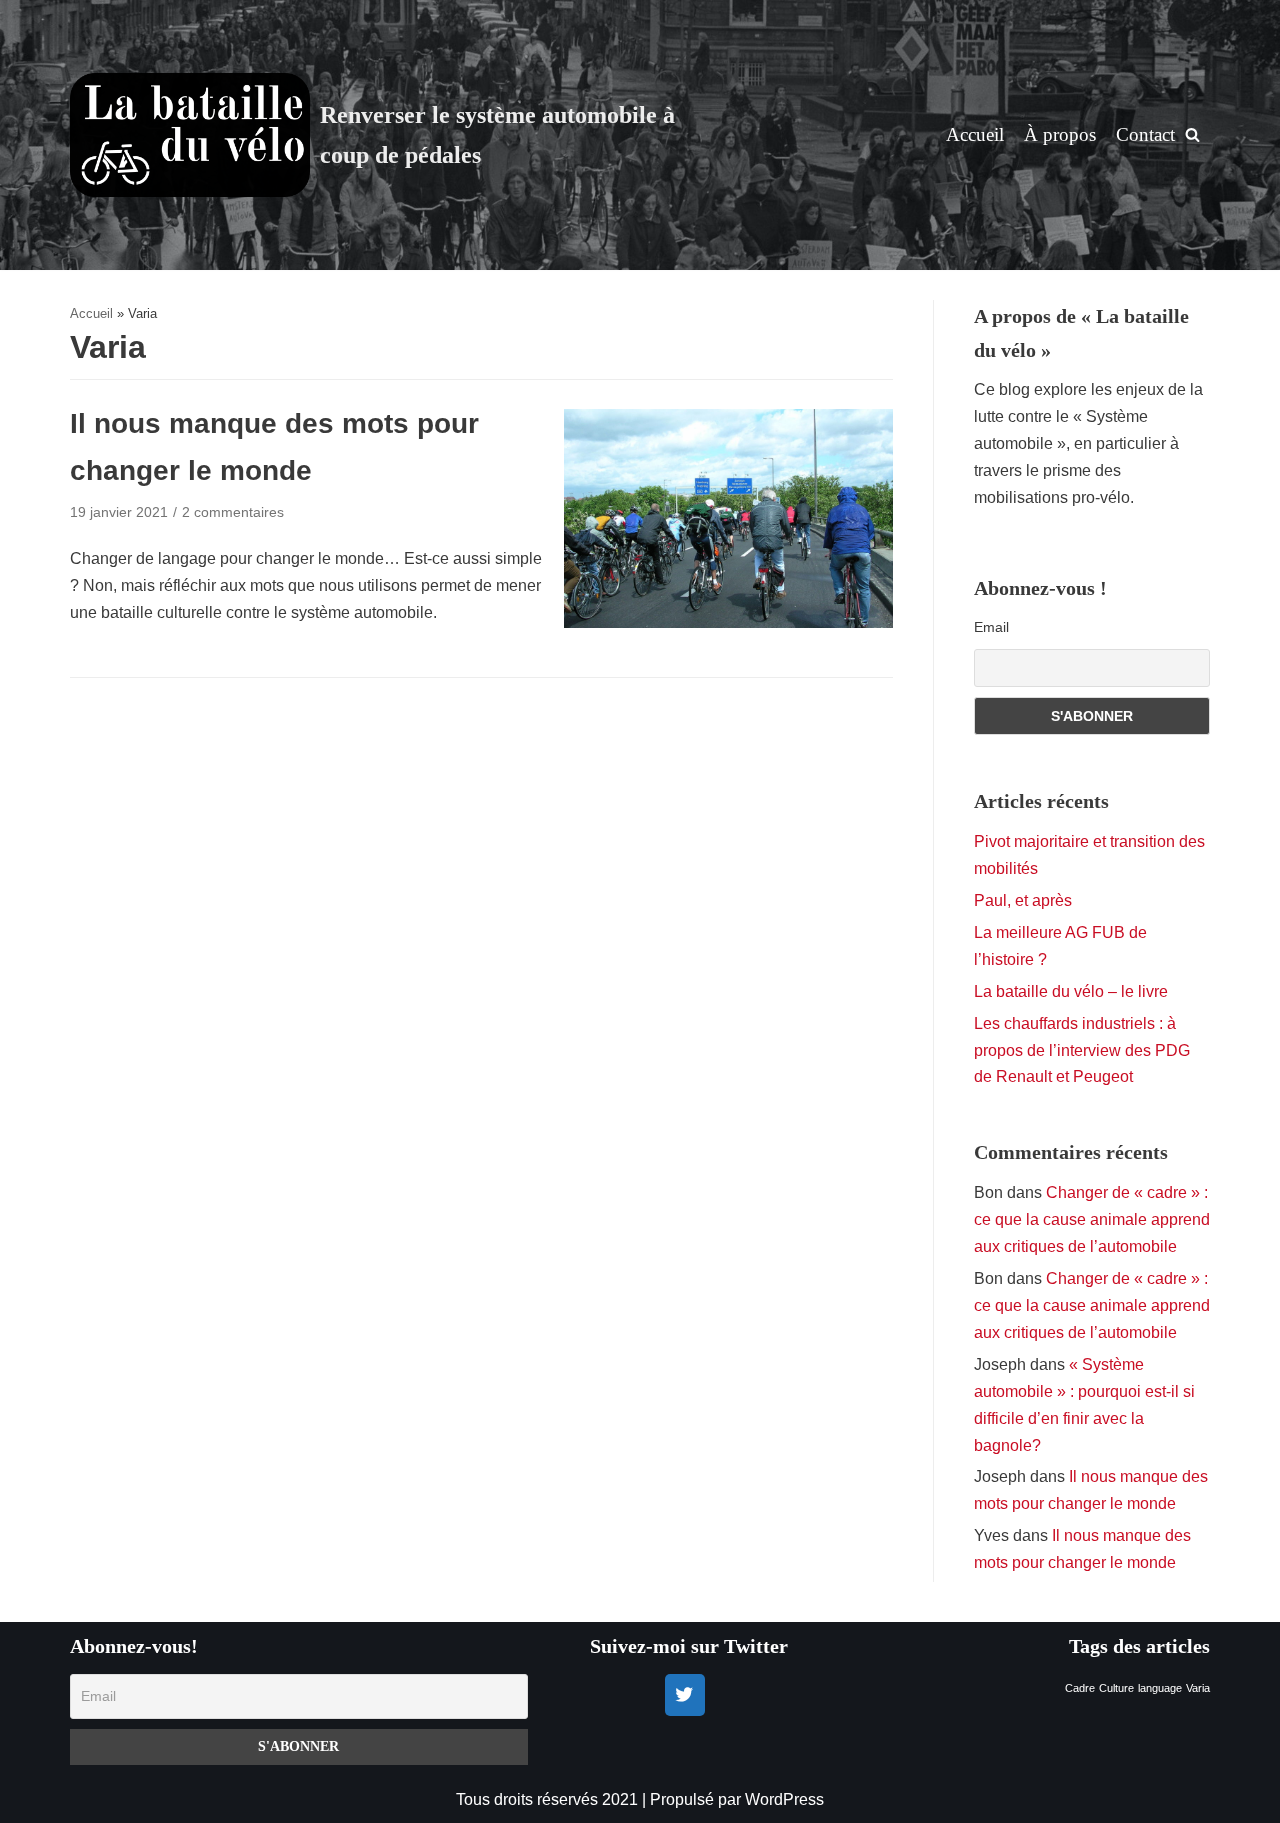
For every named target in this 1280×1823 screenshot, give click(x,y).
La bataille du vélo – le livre (1071, 991)
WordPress (784, 1799)
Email (991, 627)
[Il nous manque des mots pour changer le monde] (728, 622)
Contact (1145, 134)
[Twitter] (685, 1695)
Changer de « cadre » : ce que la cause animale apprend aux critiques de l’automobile (1092, 1219)
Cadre (1080, 1688)
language (1160, 1688)
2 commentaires (233, 512)
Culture (1116, 1688)
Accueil (975, 134)
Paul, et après (1023, 900)
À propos (1060, 134)
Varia (1198, 1688)
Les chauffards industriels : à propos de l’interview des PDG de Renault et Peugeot (1082, 1050)
